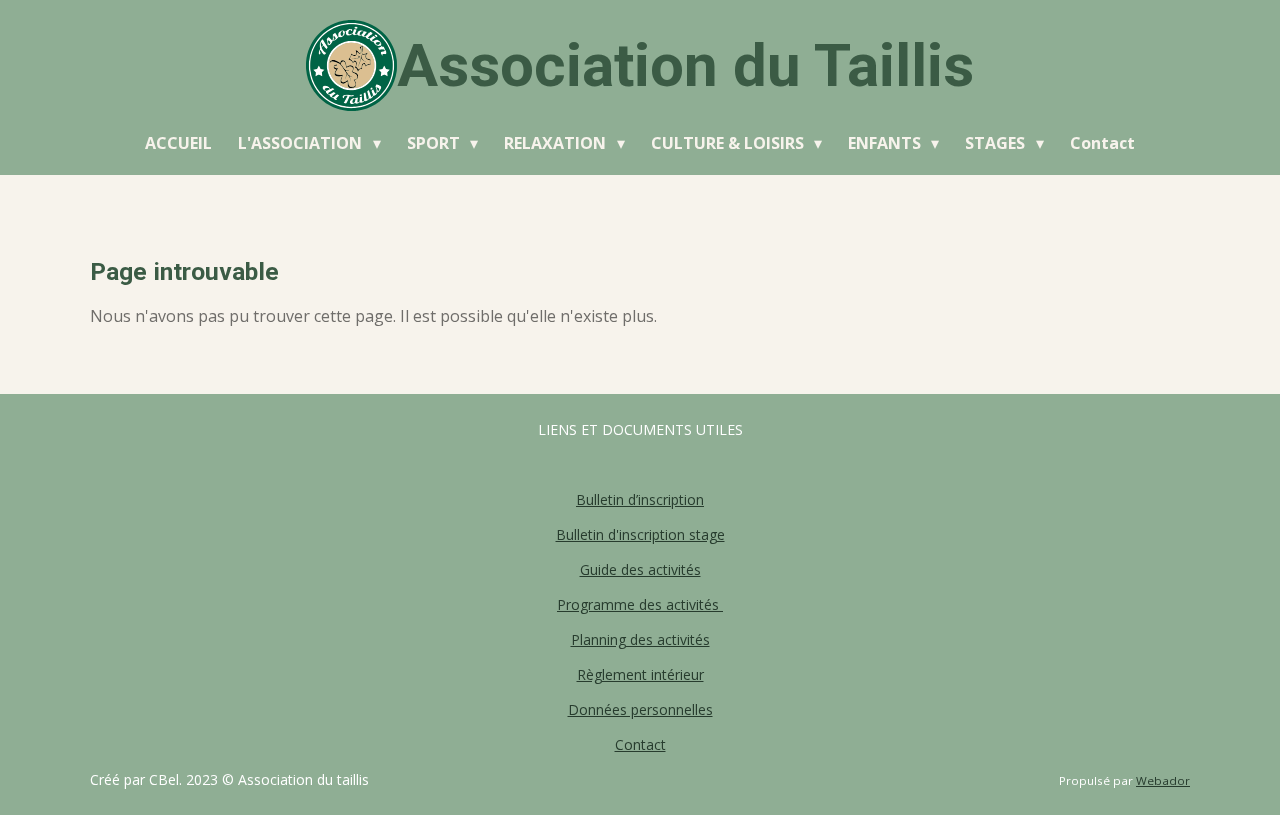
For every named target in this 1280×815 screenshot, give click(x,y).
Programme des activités (640, 604)
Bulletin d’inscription (640, 499)
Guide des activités (640, 569)
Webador (1163, 780)
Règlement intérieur (640, 674)
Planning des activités (640, 639)
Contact (640, 744)
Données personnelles (640, 709)
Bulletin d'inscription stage (640, 534)
